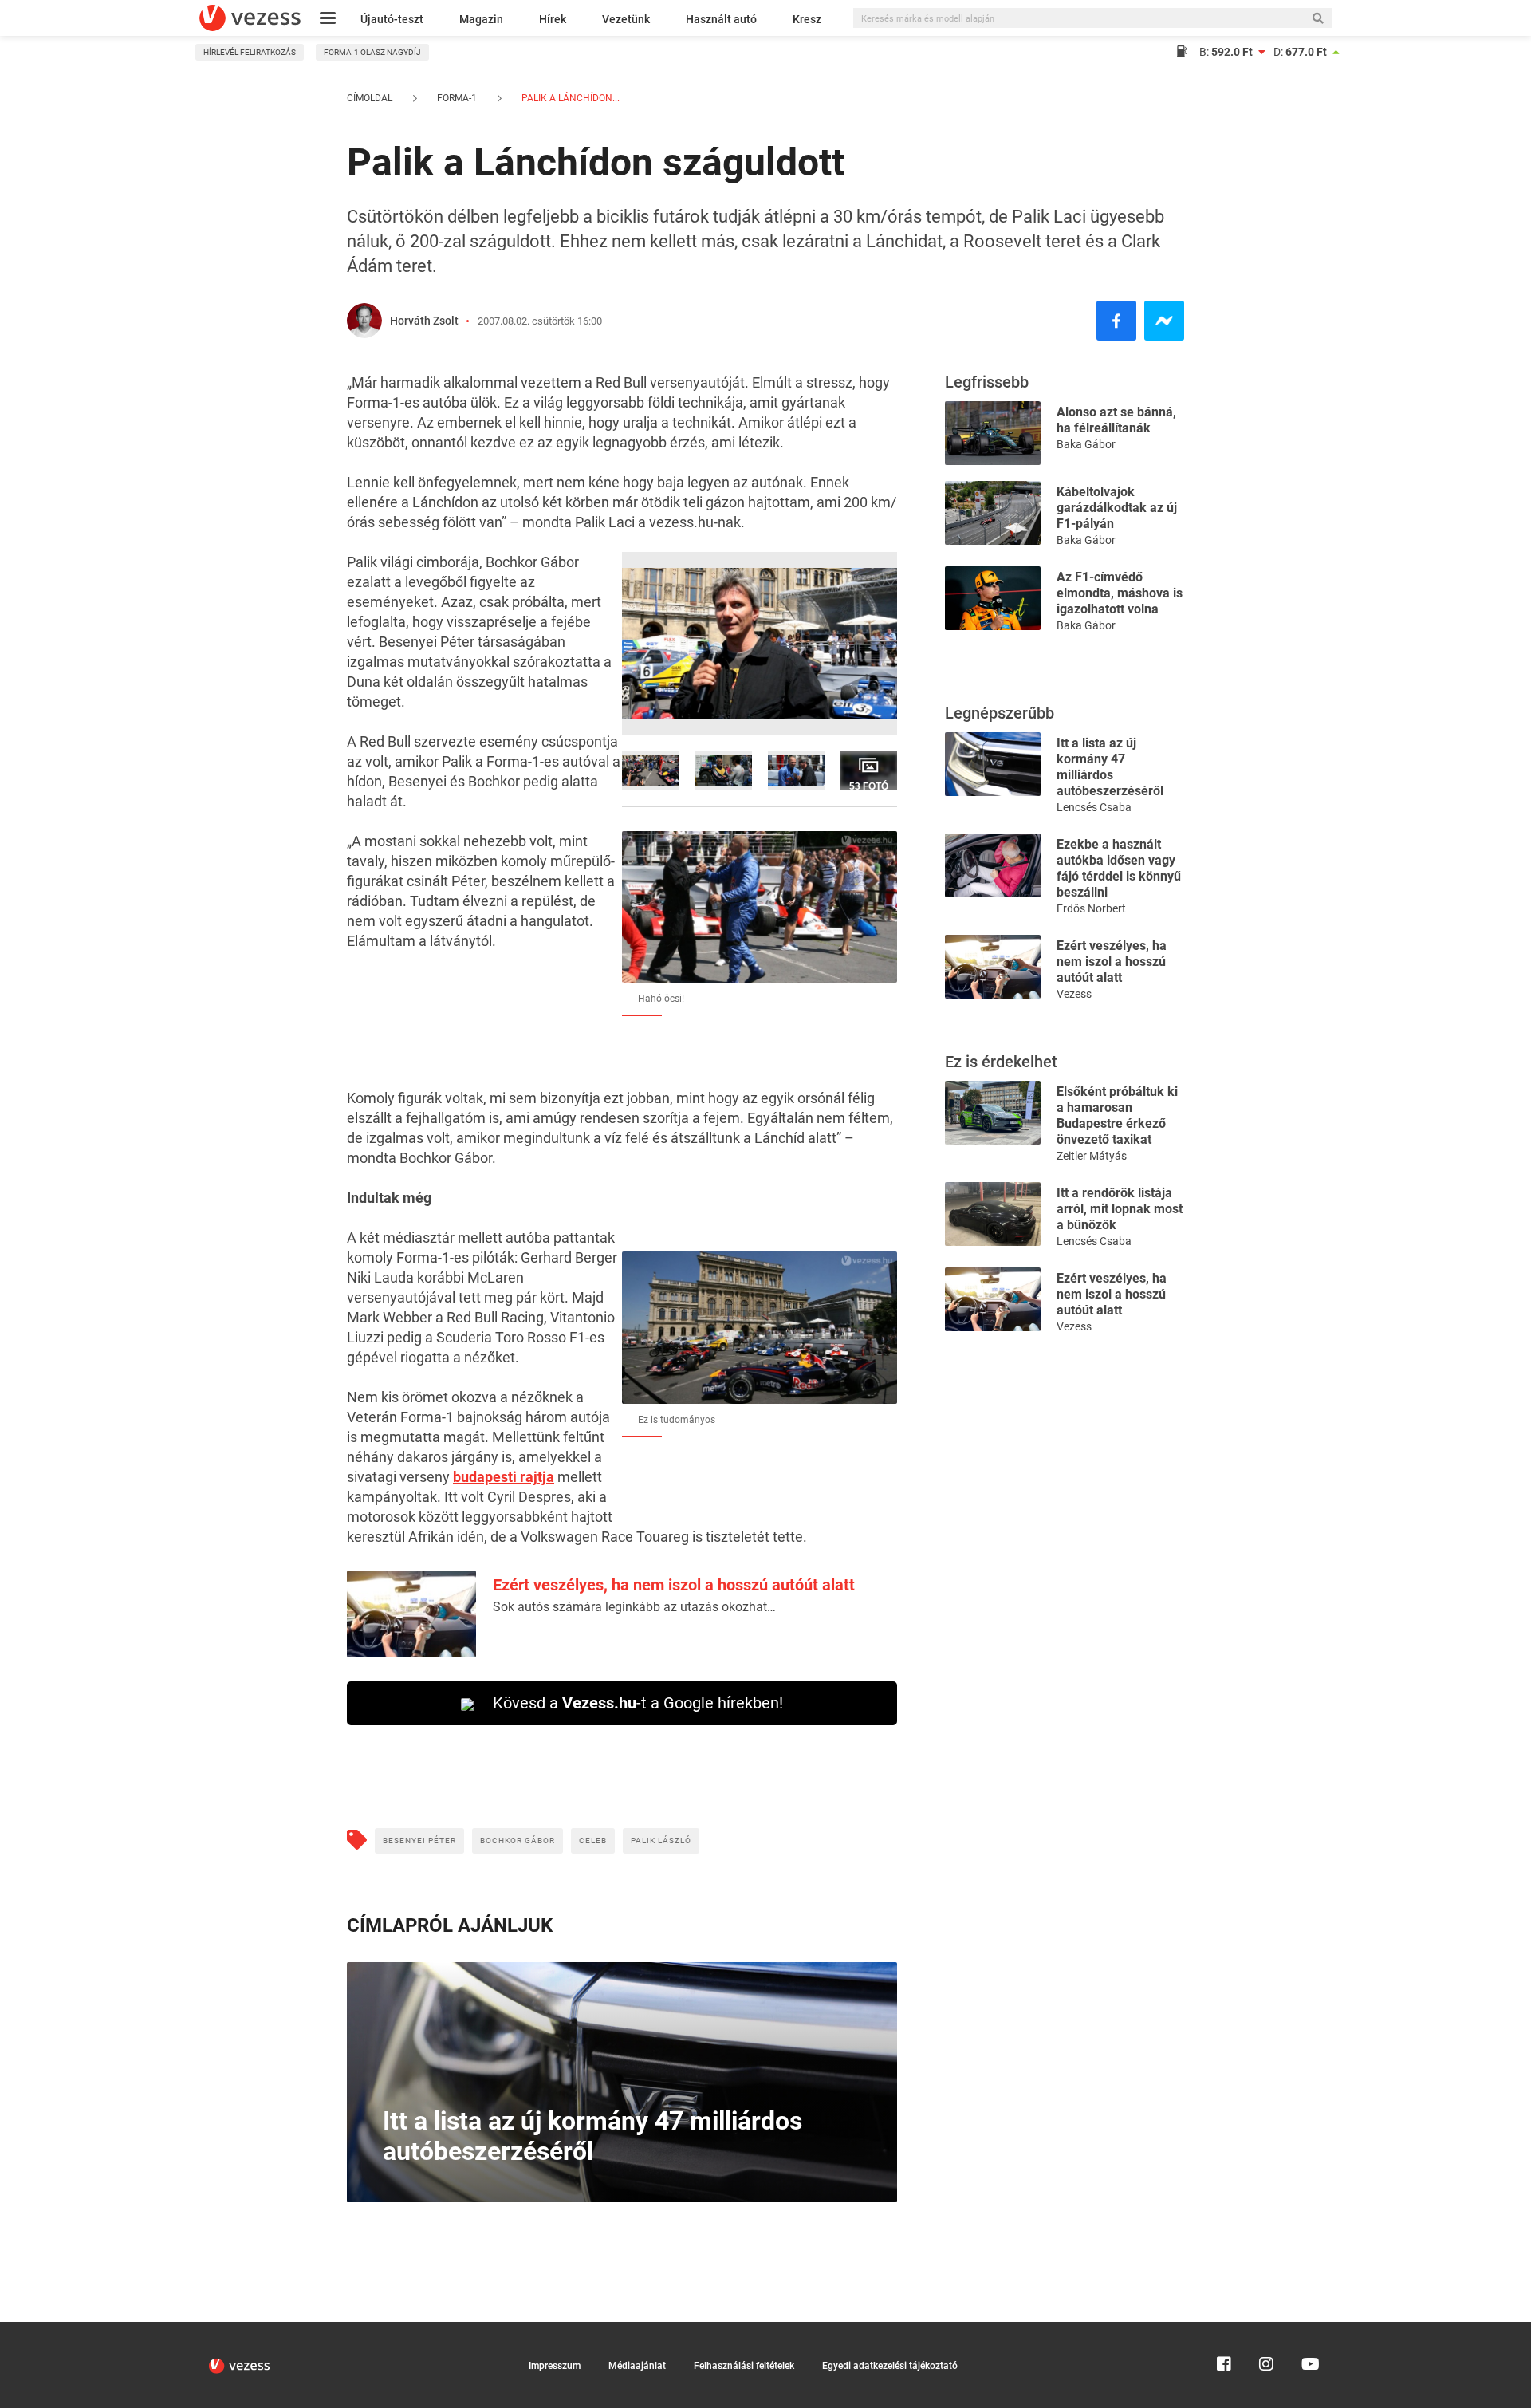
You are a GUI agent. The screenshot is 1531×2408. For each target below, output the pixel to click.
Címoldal (370, 98)
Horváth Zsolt (424, 321)
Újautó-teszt (392, 19)
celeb (593, 1840)
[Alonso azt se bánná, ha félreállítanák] (993, 432)
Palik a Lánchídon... (569, 98)
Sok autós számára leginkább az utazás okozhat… (634, 1607)
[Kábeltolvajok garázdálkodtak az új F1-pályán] (993, 512)
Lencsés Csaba (1094, 807)
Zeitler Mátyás (1092, 1156)
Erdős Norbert (1091, 908)
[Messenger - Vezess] (1164, 321)
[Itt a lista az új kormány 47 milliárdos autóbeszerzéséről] (993, 763)
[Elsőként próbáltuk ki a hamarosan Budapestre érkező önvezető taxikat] (993, 1111)
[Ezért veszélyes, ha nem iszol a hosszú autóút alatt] (993, 966)
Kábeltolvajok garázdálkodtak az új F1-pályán (1117, 508)
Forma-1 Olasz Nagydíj (372, 52)
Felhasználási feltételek (744, 2366)
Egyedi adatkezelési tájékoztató (890, 2366)
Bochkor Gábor (518, 1840)
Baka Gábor (1086, 444)
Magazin (481, 19)
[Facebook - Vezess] (1116, 321)
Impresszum (555, 2366)
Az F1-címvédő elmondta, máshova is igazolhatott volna (1120, 593)
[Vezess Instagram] (1266, 2329)
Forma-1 (457, 98)
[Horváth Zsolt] (364, 321)
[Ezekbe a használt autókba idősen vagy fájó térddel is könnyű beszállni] (993, 864)
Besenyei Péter (419, 1840)
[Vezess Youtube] (1309, 2329)
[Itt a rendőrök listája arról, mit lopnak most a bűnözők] (993, 1213)
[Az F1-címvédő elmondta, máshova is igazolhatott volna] (993, 597)
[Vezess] (250, 18)
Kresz (807, 19)
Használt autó (721, 19)
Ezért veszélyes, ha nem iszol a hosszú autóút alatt (674, 1585)
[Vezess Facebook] (1224, 2329)
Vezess (1074, 994)
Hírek (553, 19)
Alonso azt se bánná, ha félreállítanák (1116, 420)
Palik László (661, 1840)
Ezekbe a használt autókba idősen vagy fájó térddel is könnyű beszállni (1119, 868)
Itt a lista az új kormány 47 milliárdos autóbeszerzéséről (1110, 767)
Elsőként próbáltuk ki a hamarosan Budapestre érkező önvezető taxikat (1117, 1115)
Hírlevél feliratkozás (250, 52)
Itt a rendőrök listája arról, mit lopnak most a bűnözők (1120, 1209)
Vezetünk (626, 19)
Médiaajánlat (637, 2366)
